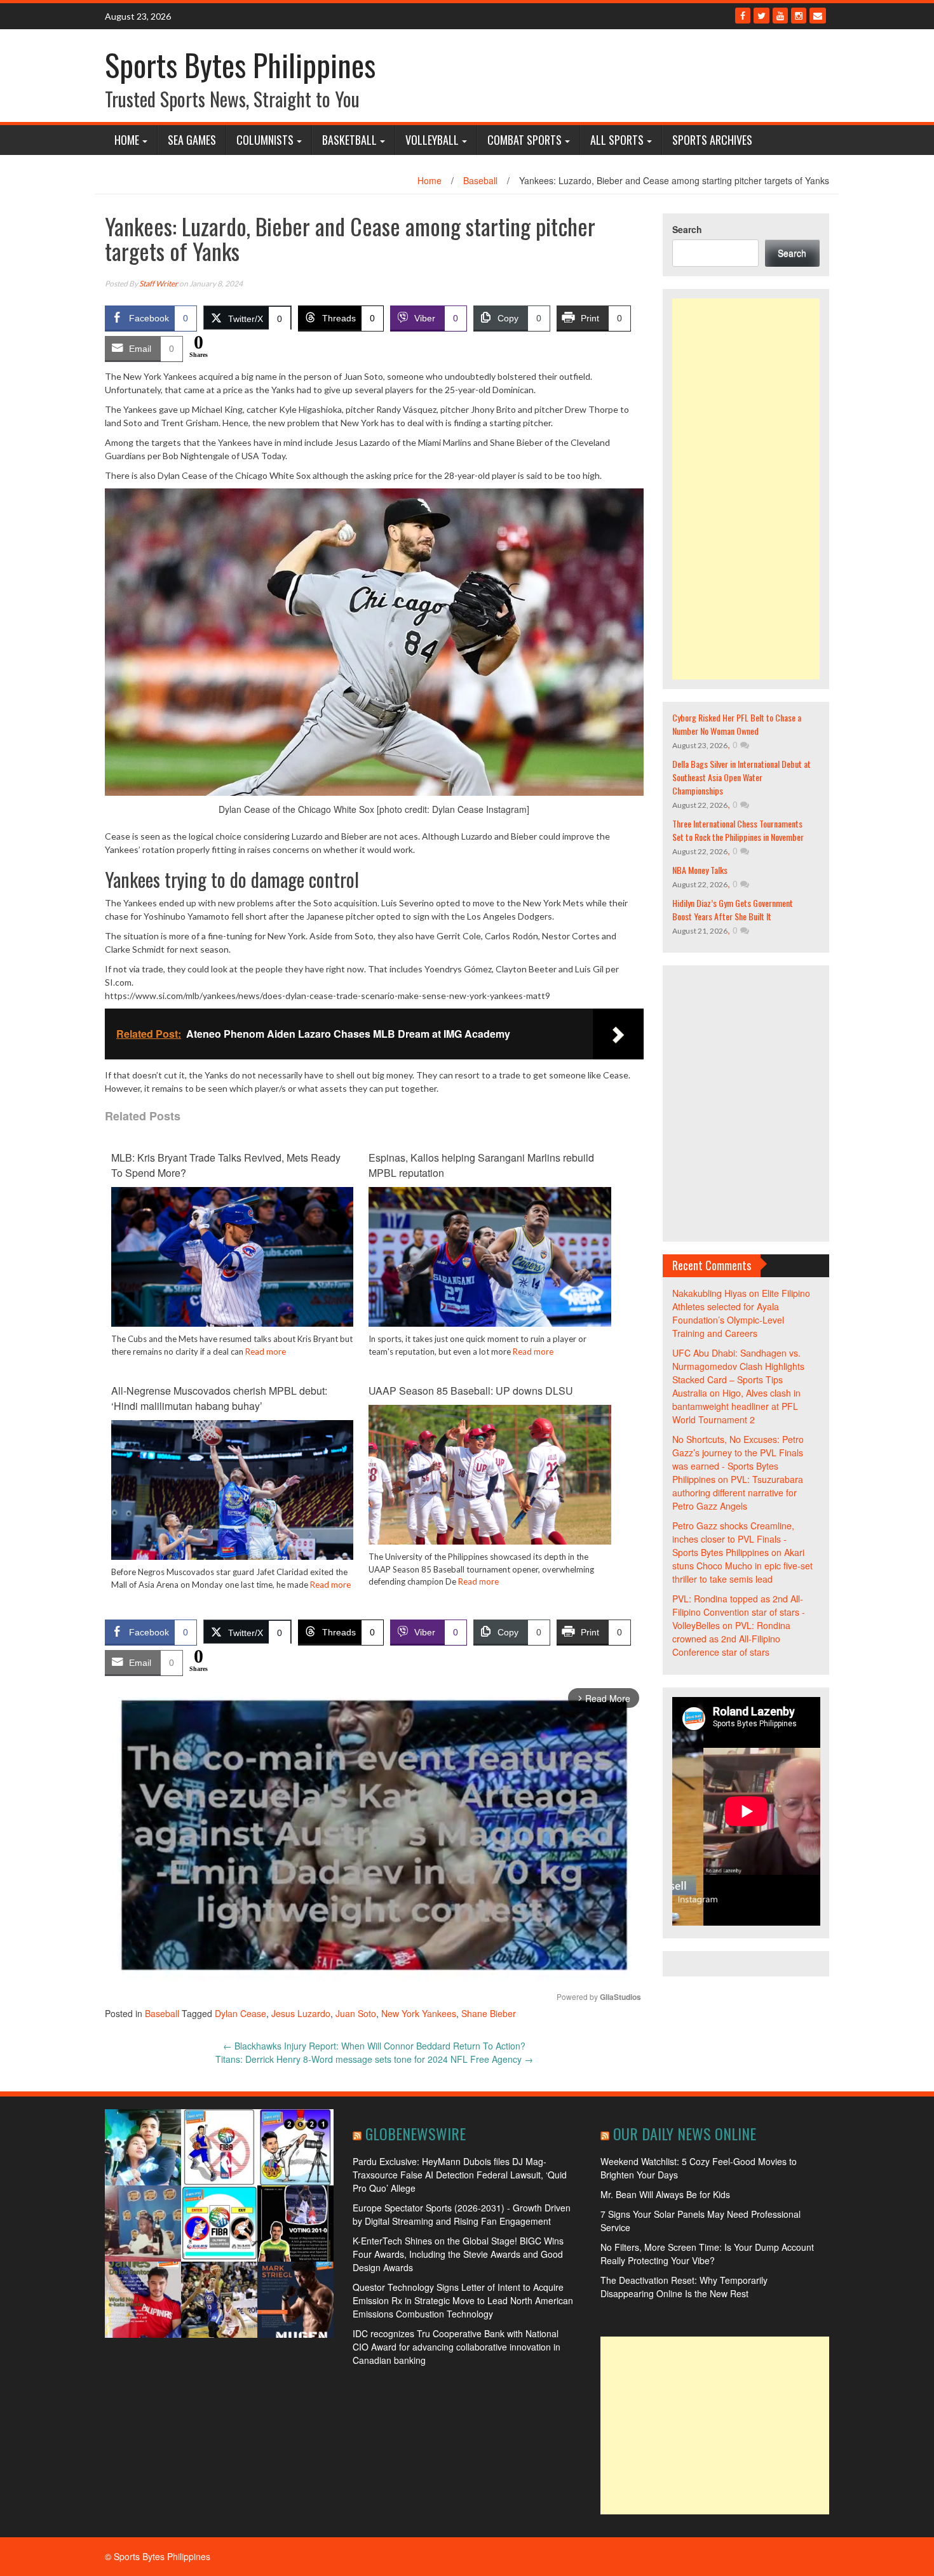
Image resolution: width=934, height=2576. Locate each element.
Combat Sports (525, 140)
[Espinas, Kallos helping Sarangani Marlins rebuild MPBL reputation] (490, 1266)
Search (687, 229)
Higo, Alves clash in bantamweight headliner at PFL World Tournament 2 (736, 1406)
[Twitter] (761, 16)
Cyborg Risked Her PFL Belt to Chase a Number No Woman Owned (737, 724)
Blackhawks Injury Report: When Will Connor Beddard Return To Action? (374, 2046)
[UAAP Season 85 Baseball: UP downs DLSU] (490, 1484)
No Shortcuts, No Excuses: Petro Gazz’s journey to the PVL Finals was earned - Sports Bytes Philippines (738, 1459)
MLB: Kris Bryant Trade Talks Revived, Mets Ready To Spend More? (226, 1165)
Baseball (480, 180)
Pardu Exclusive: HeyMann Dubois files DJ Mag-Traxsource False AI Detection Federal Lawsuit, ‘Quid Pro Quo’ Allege (460, 2175)
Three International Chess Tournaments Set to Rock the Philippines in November (738, 830)
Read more (266, 1352)
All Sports (617, 140)
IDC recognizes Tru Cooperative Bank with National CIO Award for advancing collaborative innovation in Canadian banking (457, 2347)
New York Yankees (419, 2013)
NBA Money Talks (700, 870)
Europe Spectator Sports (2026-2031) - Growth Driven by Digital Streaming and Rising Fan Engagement (462, 2214)
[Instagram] (799, 16)
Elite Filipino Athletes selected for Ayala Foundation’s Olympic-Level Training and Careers (741, 1313)
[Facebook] (743, 16)
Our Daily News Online (685, 2133)
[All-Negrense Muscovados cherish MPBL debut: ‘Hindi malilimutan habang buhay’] (232, 1499)
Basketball (349, 140)
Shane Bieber (489, 2013)
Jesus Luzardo (301, 2013)
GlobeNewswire (416, 2133)
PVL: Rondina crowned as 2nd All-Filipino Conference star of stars (731, 1639)
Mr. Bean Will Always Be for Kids (665, 2194)
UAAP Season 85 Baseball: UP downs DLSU (471, 1391)
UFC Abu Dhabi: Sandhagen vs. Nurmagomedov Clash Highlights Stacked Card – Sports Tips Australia (738, 1373)
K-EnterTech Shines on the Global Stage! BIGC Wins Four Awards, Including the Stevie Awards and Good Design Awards (458, 2254)
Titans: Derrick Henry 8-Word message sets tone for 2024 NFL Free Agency (374, 2059)
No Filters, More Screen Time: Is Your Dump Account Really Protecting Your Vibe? (707, 2254)
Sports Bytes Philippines (240, 64)
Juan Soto (356, 2013)
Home (127, 140)
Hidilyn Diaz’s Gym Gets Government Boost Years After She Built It (733, 909)
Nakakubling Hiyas (709, 1293)
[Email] (818, 16)
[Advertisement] (746, 489)
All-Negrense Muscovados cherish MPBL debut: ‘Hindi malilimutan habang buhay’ (219, 1398)
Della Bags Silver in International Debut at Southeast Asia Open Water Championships (741, 777)
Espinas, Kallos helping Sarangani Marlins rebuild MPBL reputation (481, 1165)
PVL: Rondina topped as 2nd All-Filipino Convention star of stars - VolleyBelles (739, 1612)
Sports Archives (712, 140)
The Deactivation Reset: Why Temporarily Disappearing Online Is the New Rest (684, 2287)
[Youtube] (780, 16)
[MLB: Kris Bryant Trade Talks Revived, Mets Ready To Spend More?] (232, 1274)
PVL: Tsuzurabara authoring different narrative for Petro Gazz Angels (738, 1493)
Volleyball (432, 140)
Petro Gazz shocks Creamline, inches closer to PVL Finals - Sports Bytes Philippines (733, 1539)
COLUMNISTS (265, 140)
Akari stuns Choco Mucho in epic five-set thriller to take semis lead (742, 1566)
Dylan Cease (240, 2013)
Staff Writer (159, 284)
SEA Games (192, 140)
